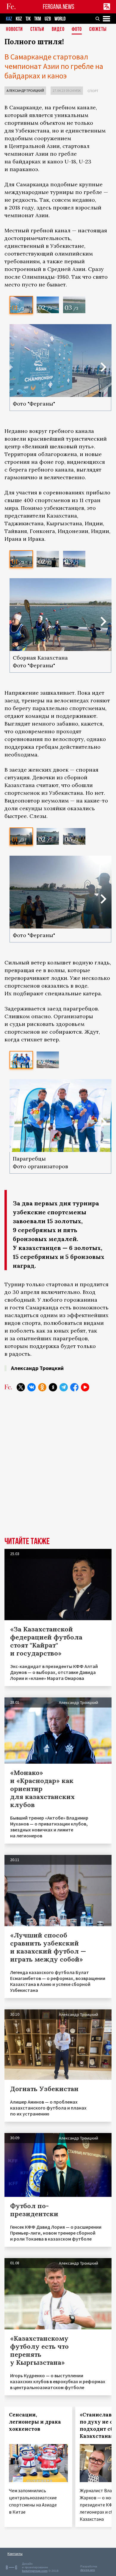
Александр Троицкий (25, 90)
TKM (38, 19)
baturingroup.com (35, 2571)
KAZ (9, 19)
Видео (58, 30)
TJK (28, 19)
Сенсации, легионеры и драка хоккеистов (35, 2422)
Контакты (15, 2554)
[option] (21, 305)
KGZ (19, 19)
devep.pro (88, 2570)
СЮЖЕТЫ (98, 30)
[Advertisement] (58, 1462)
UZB (48, 19)
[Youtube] (85, 1387)
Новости (14, 30)
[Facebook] (74, 1387)
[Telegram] (64, 1387)
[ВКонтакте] (32, 1387)
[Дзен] (53, 1387)
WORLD (60, 19)
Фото (77, 30)
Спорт (93, 91)
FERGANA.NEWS (59, 7)
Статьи (37, 30)
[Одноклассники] (42, 1387)
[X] (21, 1387)
